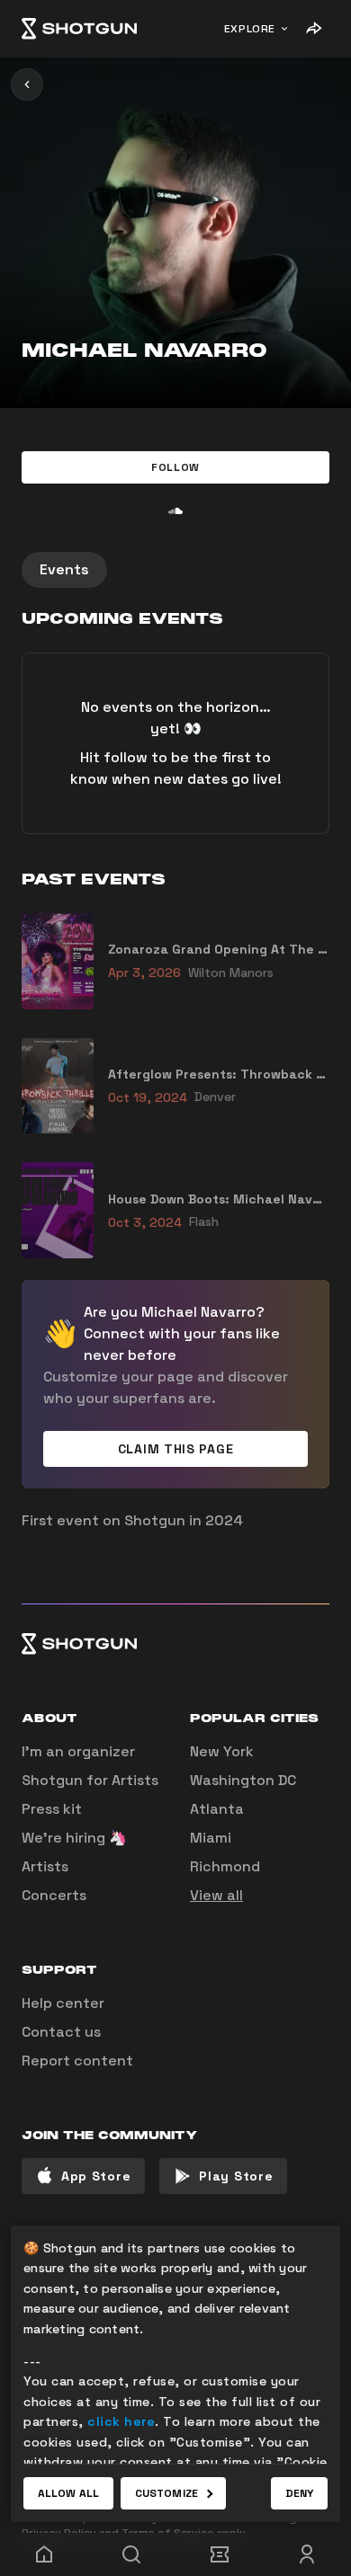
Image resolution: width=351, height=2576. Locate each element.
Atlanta (217, 1809)
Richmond (225, 1866)
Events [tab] (64, 569)
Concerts (54, 1895)
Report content (77, 2061)
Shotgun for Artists (90, 1780)
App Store (96, 2176)
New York (222, 1751)
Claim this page (176, 1449)
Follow (175, 467)
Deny (299, 2493)
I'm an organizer (78, 1751)
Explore (250, 29)
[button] (175, 467)
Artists (45, 1866)
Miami (211, 1838)
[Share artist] (313, 29)
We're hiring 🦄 (74, 1838)
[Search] (132, 2554)
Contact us (61, 2032)
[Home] (79, 29)
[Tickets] (220, 2554)
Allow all (68, 2493)
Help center (63, 2003)
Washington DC (243, 1780)
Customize (166, 2493)
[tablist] (175, 570)
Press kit (52, 1809)
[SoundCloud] (175, 511)
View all (216, 1895)
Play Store (236, 2176)
